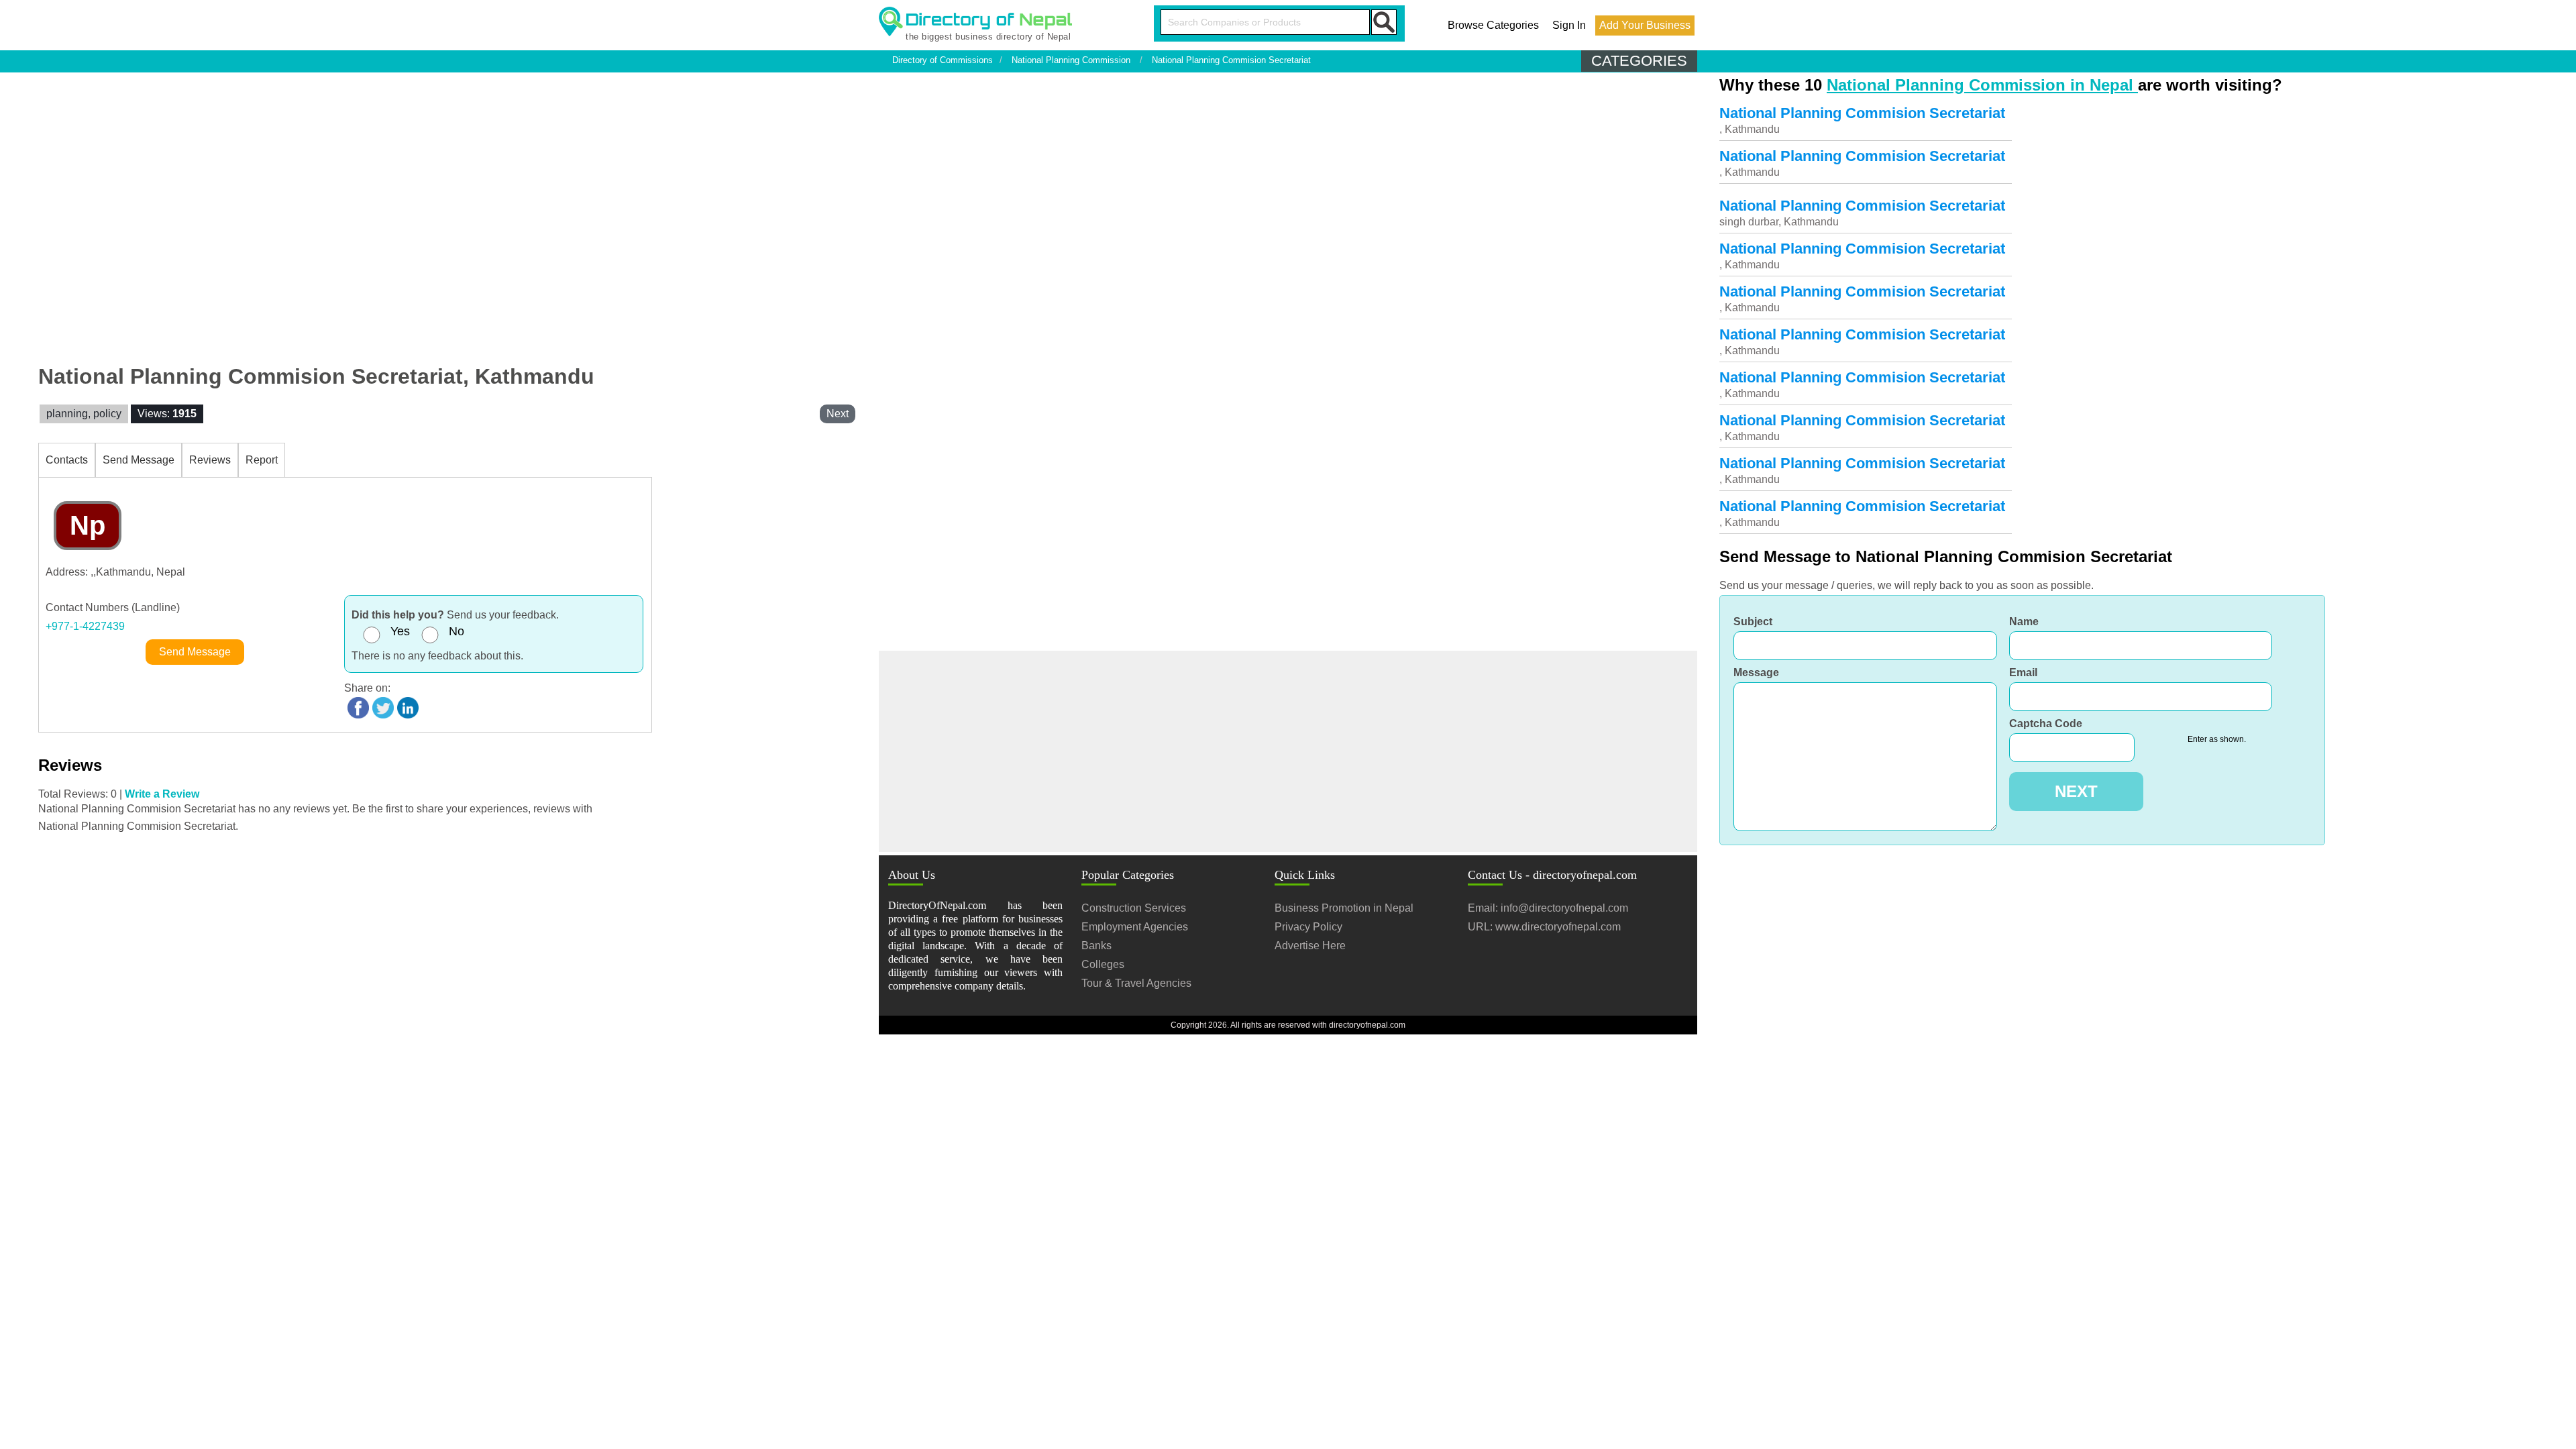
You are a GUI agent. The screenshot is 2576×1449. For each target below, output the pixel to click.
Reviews (210, 460)
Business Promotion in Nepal (1344, 908)
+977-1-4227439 (85, 626)
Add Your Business (1645, 25)
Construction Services (1134, 908)
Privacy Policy (1308, 927)
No (457, 631)
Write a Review (162, 794)
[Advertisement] (1288, 751)
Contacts (67, 460)
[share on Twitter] (383, 707)
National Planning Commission (1071, 60)
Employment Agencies (1135, 927)
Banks (1096, 946)
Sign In (1569, 25)
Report (262, 460)
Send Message (139, 460)
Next (838, 414)
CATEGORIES (1639, 61)
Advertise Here (1310, 946)
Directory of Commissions (943, 60)
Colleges (1103, 964)
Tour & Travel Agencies (1136, 983)
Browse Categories (1493, 25)
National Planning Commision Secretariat (1231, 60)
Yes (400, 631)
